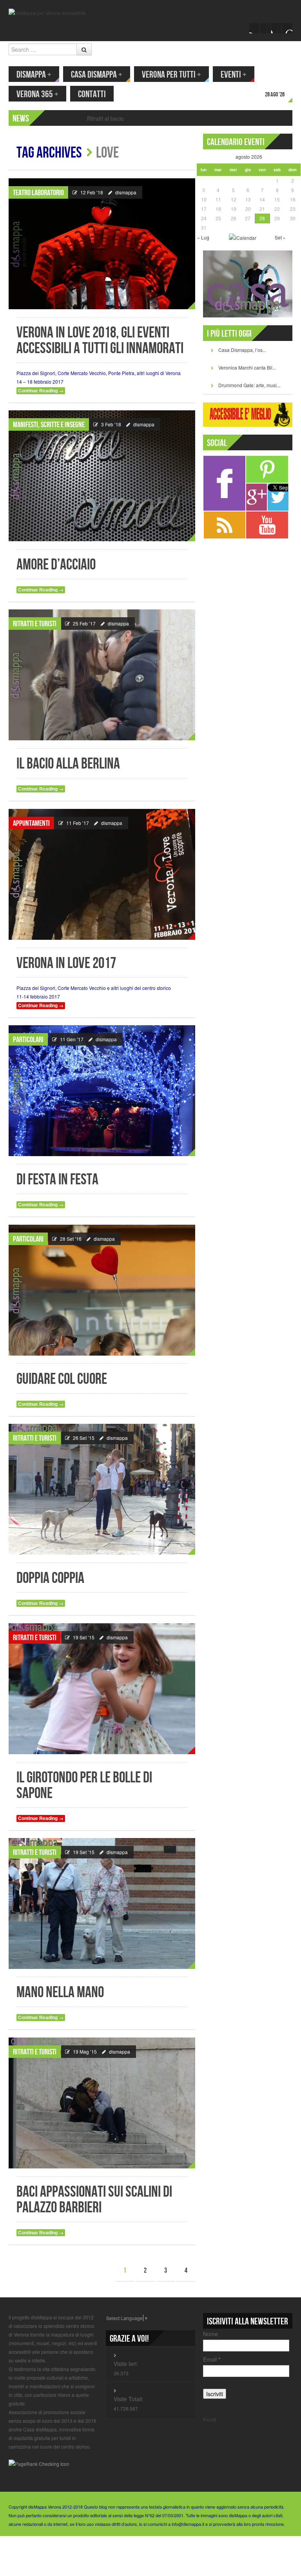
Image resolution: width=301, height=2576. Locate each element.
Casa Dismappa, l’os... (242, 350)
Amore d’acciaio (56, 565)
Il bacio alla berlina (68, 764)
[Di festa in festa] (102, 1091)
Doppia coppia (50, 1578)
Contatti (92, 94)
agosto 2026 (249, 157)
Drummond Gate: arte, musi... (249, 385)
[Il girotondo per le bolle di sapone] (102, 1689)
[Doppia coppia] (102, 1489)
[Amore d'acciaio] (102, 476)
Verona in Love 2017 (66, 964)
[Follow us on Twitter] (265, 28)
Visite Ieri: (126, 2364)
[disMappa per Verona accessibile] (47, 12)
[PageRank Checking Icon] (39, 2463)
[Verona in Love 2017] (102, 874)
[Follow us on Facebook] (254, 28)
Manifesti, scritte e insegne (49, 425)
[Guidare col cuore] (102, 1290)
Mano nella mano (60, 1993)
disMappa (34, 75)
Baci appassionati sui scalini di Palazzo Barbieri (94, 2200)
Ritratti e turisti (35, 624)
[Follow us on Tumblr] (287, 28)
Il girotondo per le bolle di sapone (84, 1786)
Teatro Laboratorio (38, 193)
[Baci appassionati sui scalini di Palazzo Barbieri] (102, 2103)
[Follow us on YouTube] (276, 28)
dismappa (126, 192)
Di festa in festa (57, 1180)
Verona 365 (37, 94)
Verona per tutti (171, 75)
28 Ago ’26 (275, 95)
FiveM (209, 2419)
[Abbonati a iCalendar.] (243, 237)
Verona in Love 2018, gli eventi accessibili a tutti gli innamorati (100, 341)
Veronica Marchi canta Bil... (247, 367)
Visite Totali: (129, 2399)
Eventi (234, 75)
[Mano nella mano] (102, 1903)
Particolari (28, 1040)
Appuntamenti (31, 823)
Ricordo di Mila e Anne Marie (123, 118)
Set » (280, 237)
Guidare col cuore (62, 1379)
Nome (210, 2334)
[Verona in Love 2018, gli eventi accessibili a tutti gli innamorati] (102, 244)
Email (212, 2359)
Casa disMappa (97, 75)
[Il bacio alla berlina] (102, 675)
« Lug (203, 237)
